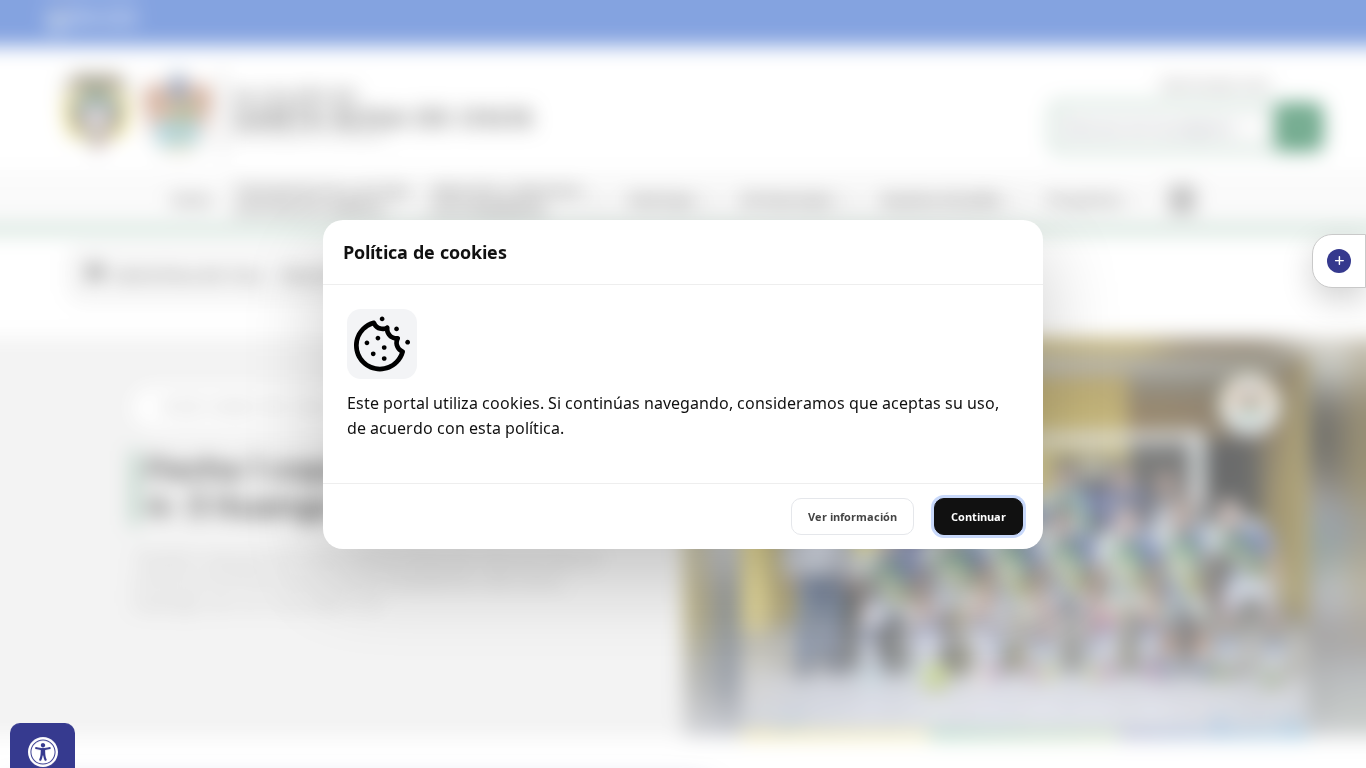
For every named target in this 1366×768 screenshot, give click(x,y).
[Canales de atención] (1339, 261)
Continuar (978, 516)
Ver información (852, 516)
